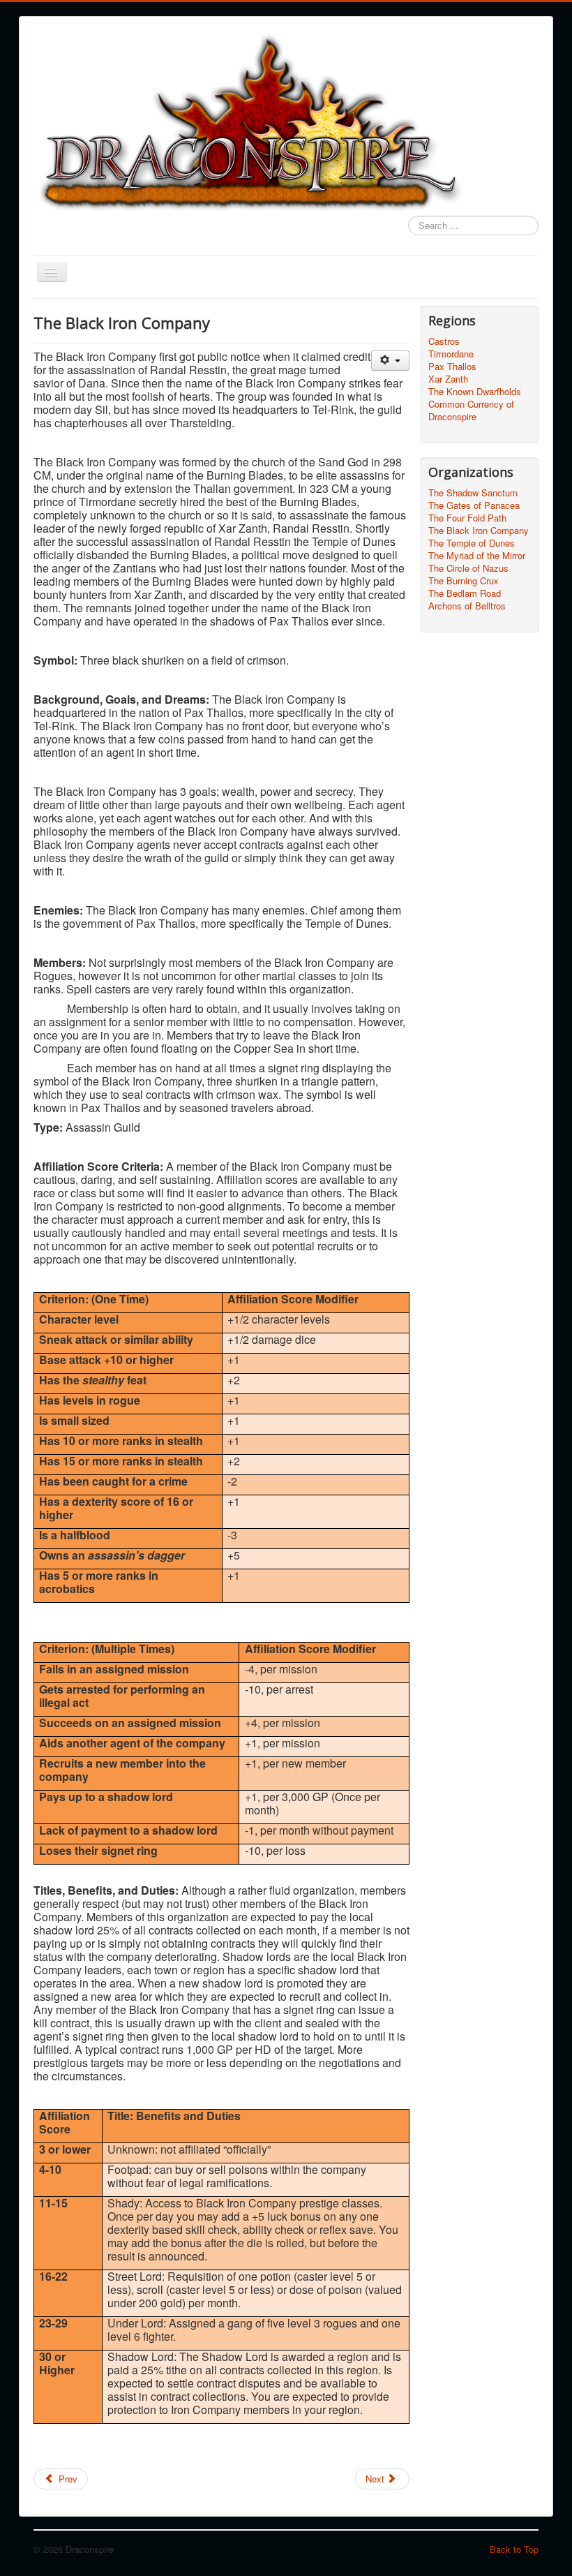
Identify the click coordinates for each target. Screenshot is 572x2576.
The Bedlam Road (465, 593)
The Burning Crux (464, 581)
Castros (444, 341)
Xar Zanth (448, 379)
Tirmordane (451, 354)
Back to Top (514, 2549)
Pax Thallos (452, 367)
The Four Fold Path (467, 518)
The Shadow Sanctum (473, 493)
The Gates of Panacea (474, 505)
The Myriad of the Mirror (477, 556)
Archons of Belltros (467, 606)
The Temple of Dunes (472, 543)
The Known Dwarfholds (475, 392)
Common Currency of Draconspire (471, 410)
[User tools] (390, 361)
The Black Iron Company (479, 531)
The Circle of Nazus (468, 568)
